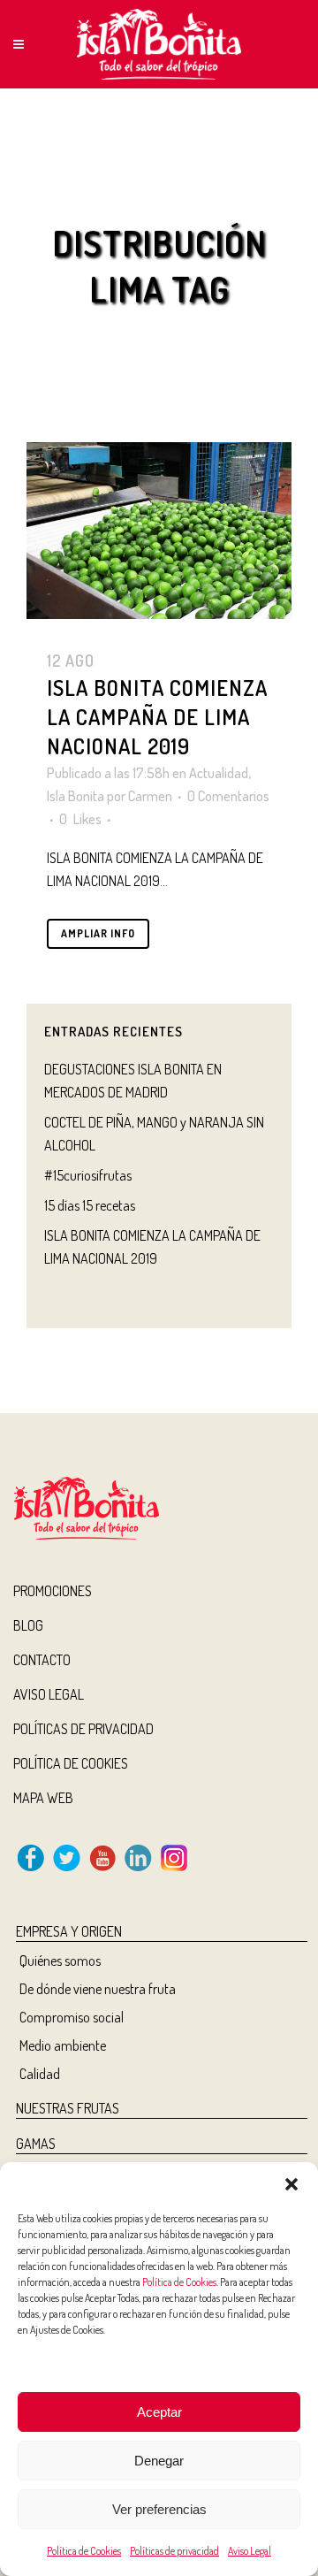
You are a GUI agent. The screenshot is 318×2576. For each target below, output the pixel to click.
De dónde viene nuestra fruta (98, 1989)
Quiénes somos (60, 1961)
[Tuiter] (67, 1866)
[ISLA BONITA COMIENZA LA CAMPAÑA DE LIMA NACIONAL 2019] (159, 531)
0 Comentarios (228, 796)
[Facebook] (31, 1866)
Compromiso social (72, 2017)
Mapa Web (43, 1798)
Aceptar (159, 2412)
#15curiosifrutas (88, 1175)
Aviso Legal (250, 2551)
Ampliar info (98, 933)
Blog (28, 1625)
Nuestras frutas (68, 2108)
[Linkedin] (138, 1866)
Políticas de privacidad (174, 2551)
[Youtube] (102, 1866)
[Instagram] (174, 1866)
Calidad (40, 2074)
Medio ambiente (63, 2045)
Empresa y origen (69, 1931)
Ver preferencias (159, 2509)
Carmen (150, 796)
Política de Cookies (179, 2282)
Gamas (36, 2144)
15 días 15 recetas (90, 1205)
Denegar (159, 2461)
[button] (291, 2184)
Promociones (53, 1591)
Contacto (42, 1660)
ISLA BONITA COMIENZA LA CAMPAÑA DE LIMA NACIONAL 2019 (157, 717)
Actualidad (219, 773)
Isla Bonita (76, 796)
